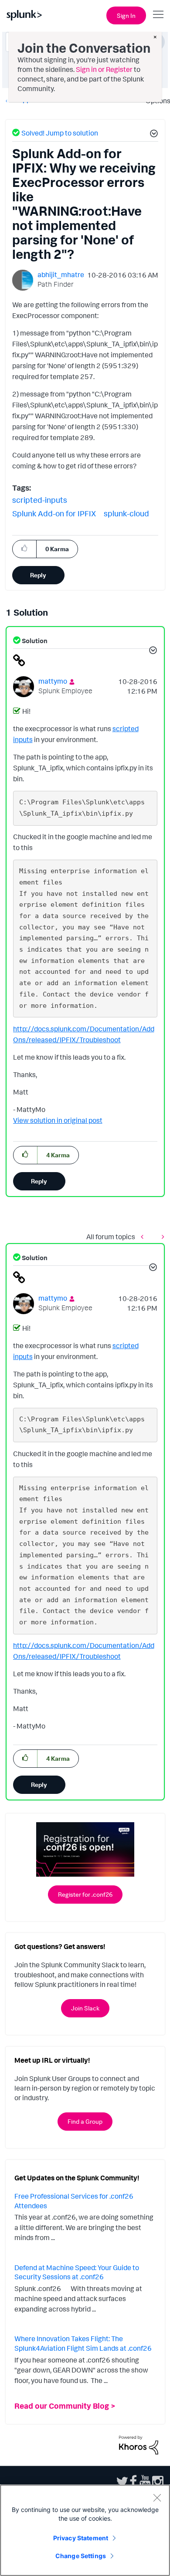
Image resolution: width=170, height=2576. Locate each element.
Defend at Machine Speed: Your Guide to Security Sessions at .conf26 (77, 2272)
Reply (38, 575)
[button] (153, 135)
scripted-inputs (40, 500)
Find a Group (85, 2121)
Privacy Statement (81, 2538)
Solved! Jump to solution (60, 133)
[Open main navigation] (158, 14)
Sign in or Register (104, 69)
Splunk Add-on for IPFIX (54, 513)
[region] (85, 2530)
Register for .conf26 (85, 1894)
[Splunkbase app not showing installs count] (144, 1236)
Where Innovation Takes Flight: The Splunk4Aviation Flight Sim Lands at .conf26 (83, 2343)
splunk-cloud (126, 513)
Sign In (126, 15)
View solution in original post (58, 1120)
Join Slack (85, 2008)
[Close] (157, 2498)
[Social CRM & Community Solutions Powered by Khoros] (139, 2444)
